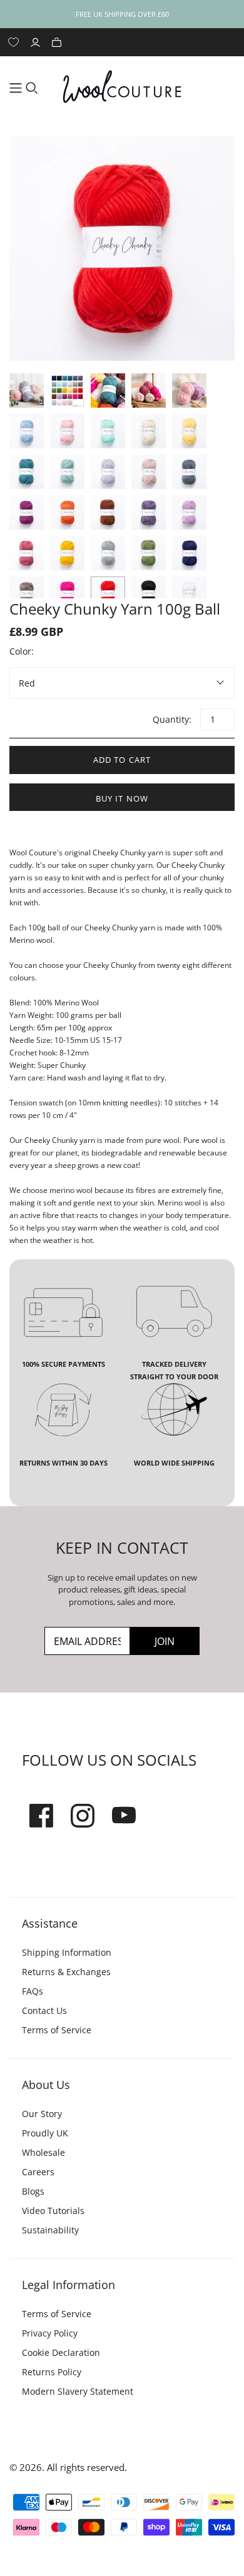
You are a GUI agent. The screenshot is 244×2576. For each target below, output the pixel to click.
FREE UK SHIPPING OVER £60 (122, 14)
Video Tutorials (53, 2211)
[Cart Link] (58, 42)
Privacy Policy (50, 2333)
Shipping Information (67, 1952)
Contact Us (44, 2010)
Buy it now (122, 798)
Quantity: (171, 719)
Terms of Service (57, 2030)
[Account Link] (37, 42)
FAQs (33, 1991)
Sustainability (50, 2230)
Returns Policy (52, 2372)
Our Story (42, 2114)
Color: (22, 651)
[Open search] (32, 88)
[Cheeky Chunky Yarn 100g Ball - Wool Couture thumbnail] (27, 390)
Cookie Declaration (61, 2352)
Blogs (33, 2191)
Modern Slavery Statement (78, 2391)
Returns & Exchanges (66, 1972)
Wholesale (43, 2152)
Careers (38, 2172)
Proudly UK (45, 2133)
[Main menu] (16, 88)
